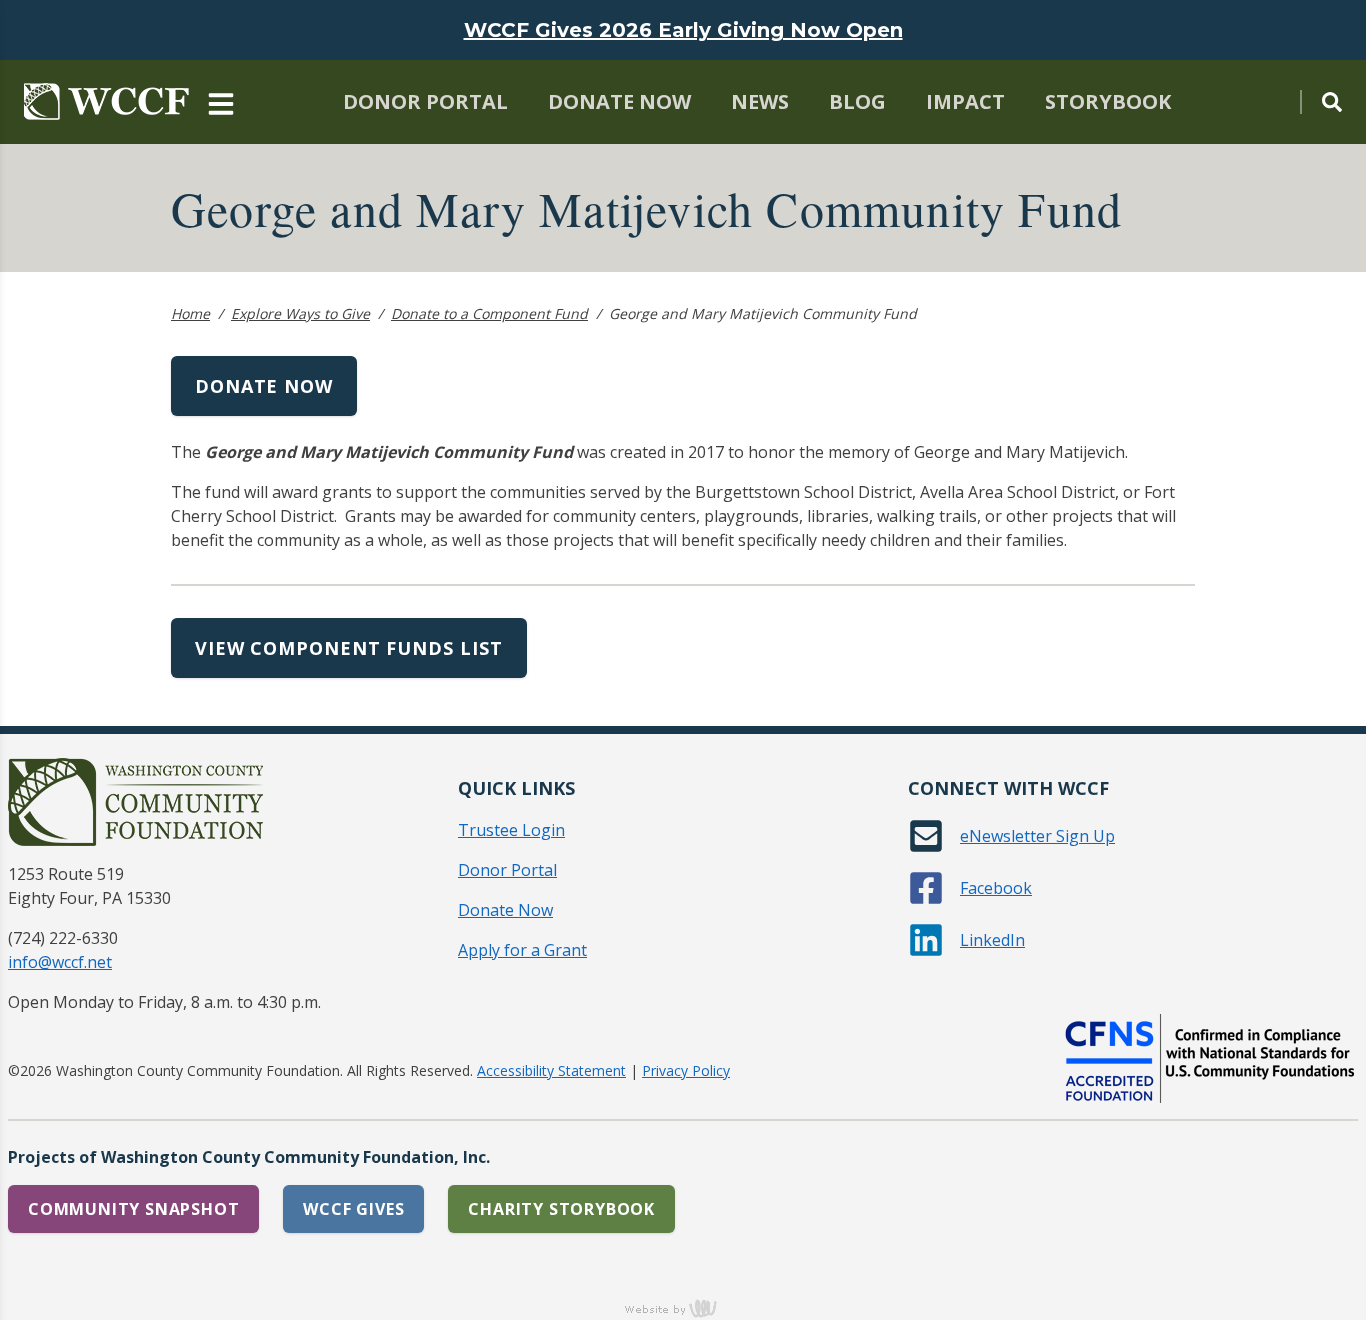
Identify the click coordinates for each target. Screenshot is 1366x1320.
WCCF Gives (353, 1209)
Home (190, 313)
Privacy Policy (686, 1070)
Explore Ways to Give (300, 313)
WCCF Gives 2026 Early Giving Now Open (683, 30)
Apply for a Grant (522, 950)
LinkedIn (992, 940)
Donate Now (619, 101)
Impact (965, 101)
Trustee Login (511, 830)
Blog (857, 101)
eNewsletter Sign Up (1037, 836)
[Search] (1321, 102)
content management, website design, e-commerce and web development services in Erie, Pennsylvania (683, 1308)
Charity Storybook (561, 1209)
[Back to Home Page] (106, 102)
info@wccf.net (60, 962)
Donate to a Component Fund (489, 313)
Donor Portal (425, 101)
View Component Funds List (349, 648)
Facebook (996, 888)
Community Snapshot (133, 1209)
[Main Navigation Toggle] (221, 102)
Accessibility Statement (551, 1070)
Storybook (1108, 101)
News (760, 101)
